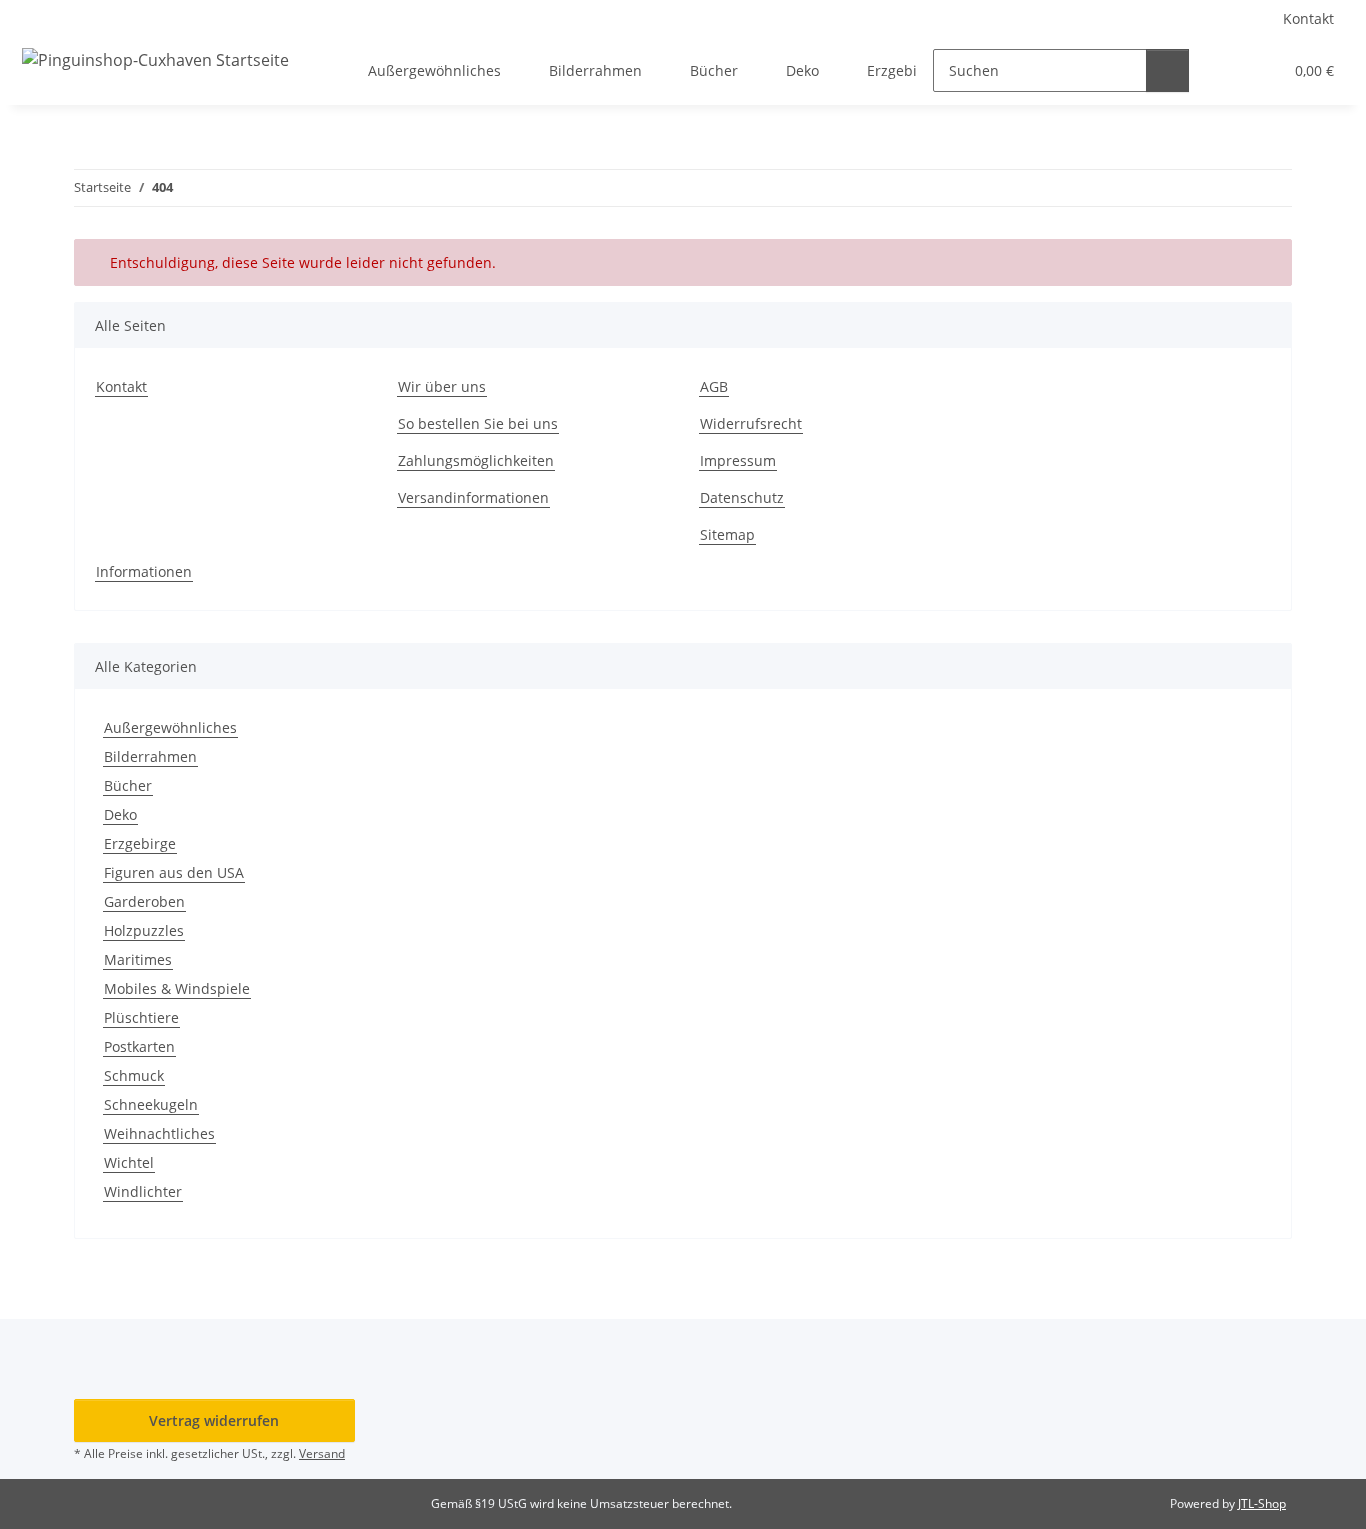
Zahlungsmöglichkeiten (476, 460)
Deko (120, 814)
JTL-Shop (1262, 1503)
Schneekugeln (151, 1104)
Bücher (128, 785)
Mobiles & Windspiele (177, 988)
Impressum (738, 460)
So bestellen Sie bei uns (478, 423)
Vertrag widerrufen (214, 1420)
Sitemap (727, 534)
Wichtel (129, 1162)
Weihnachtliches (159, 1133)
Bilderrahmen (150, 756)
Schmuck (134, 1075)
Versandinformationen (473, 497)
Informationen (144, 571)
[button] (1226, 70)
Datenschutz (742, 497)
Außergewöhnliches (170, 727)
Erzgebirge (140, 843)
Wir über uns (442, 386)
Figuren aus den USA (174, 872)
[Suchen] (1167, 70)
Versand (322, 1453)
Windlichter (143, 1191)
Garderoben (144, 901)
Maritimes (138, 959)
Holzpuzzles (144, 930)
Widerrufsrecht (751, 423)
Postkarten (139, 1046)
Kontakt (1308, 18)
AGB (714, 386)
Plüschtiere (141, 1017)
